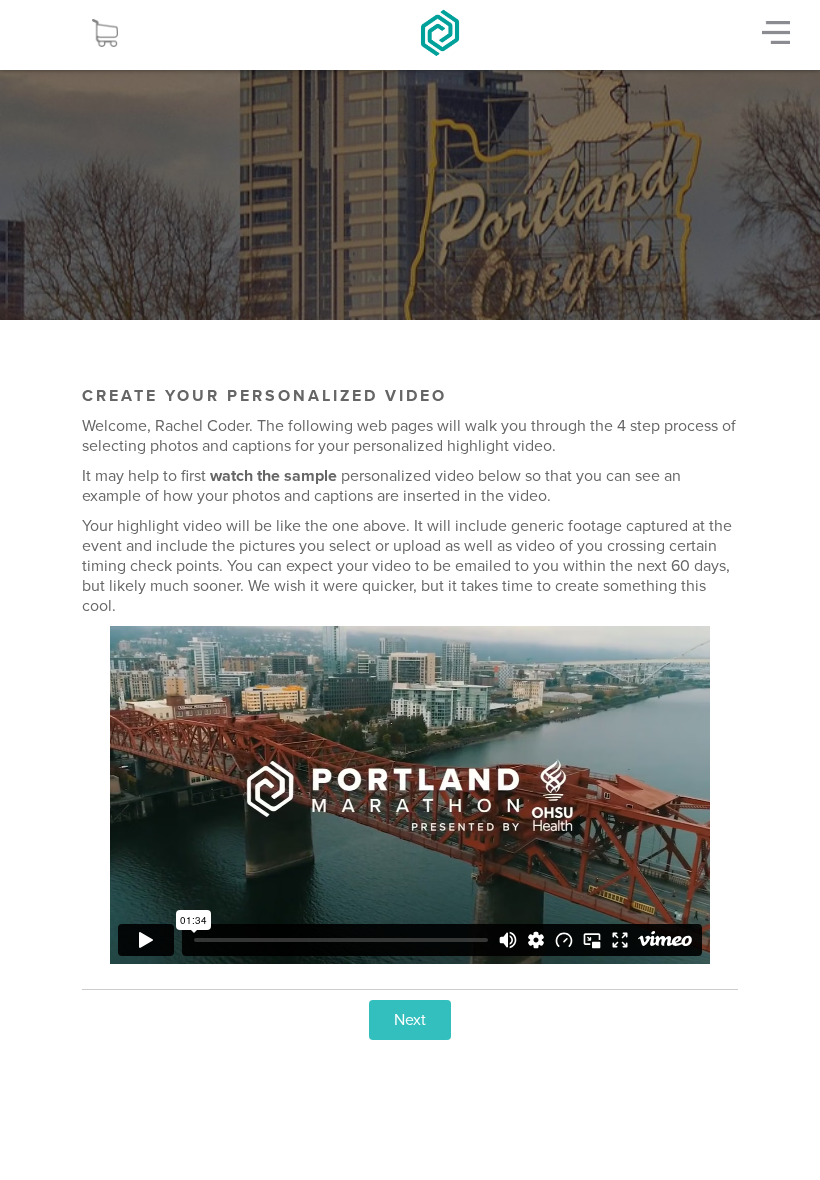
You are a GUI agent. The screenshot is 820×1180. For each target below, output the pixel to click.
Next (410, 1020)
